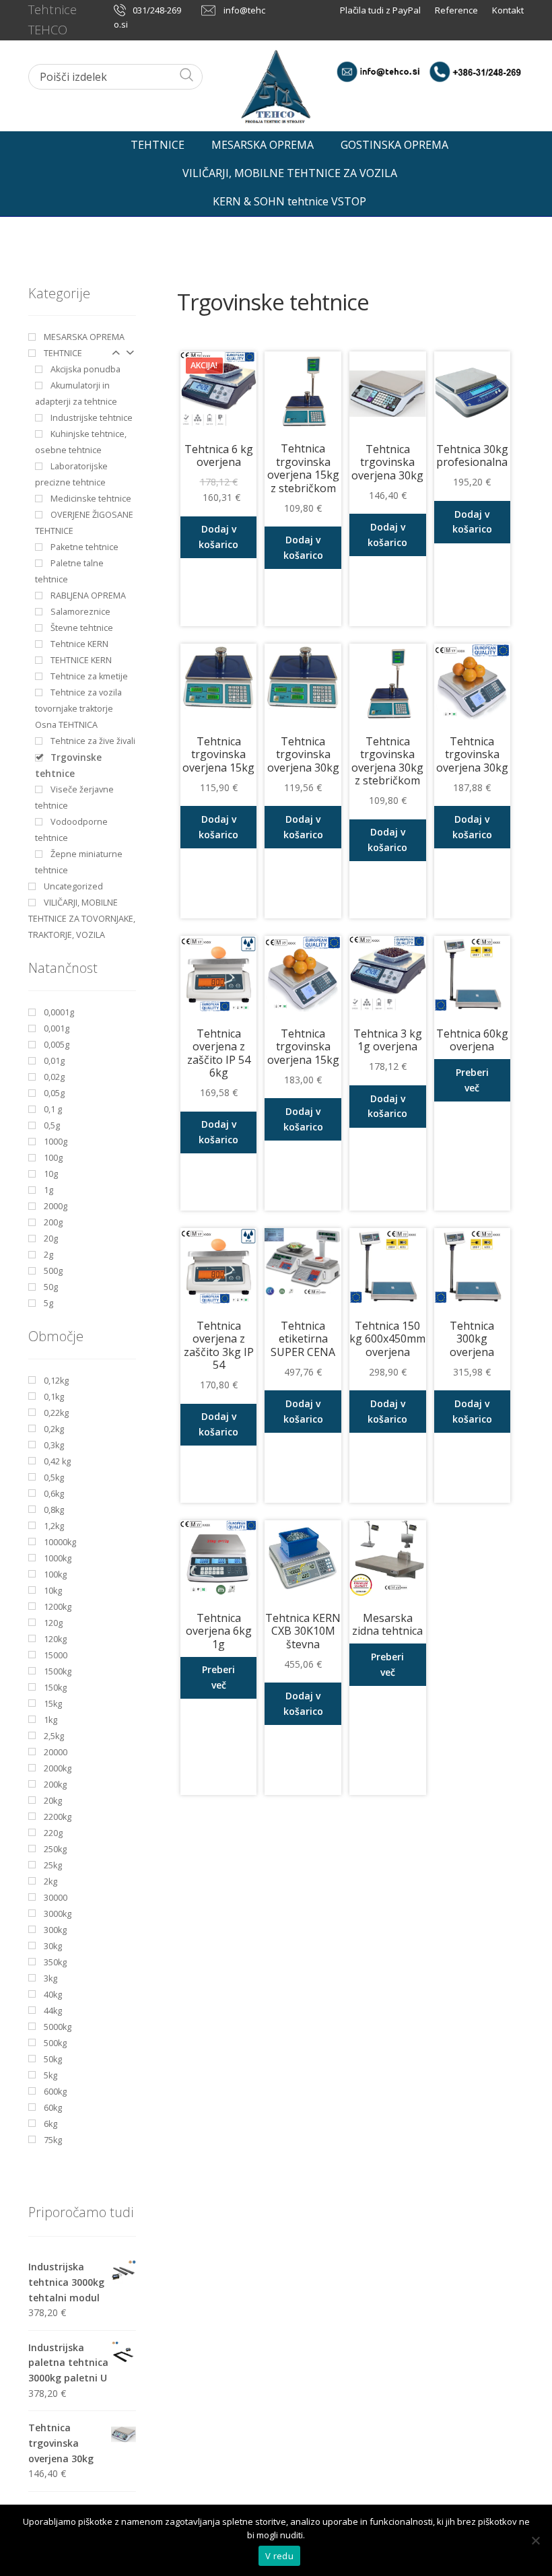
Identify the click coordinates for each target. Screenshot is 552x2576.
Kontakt (508, 10)
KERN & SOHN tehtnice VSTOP (289, 201)
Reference (456, 10)
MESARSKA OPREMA (263, 145)
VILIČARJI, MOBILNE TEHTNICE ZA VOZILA (290, 173)
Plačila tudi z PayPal (381, 10)
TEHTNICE (158, 145)
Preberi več (472, 1080)
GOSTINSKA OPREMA (394, 145)
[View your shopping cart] (512, 141)
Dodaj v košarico (218, 537)
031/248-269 (157, 10)
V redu (279, 2556)
